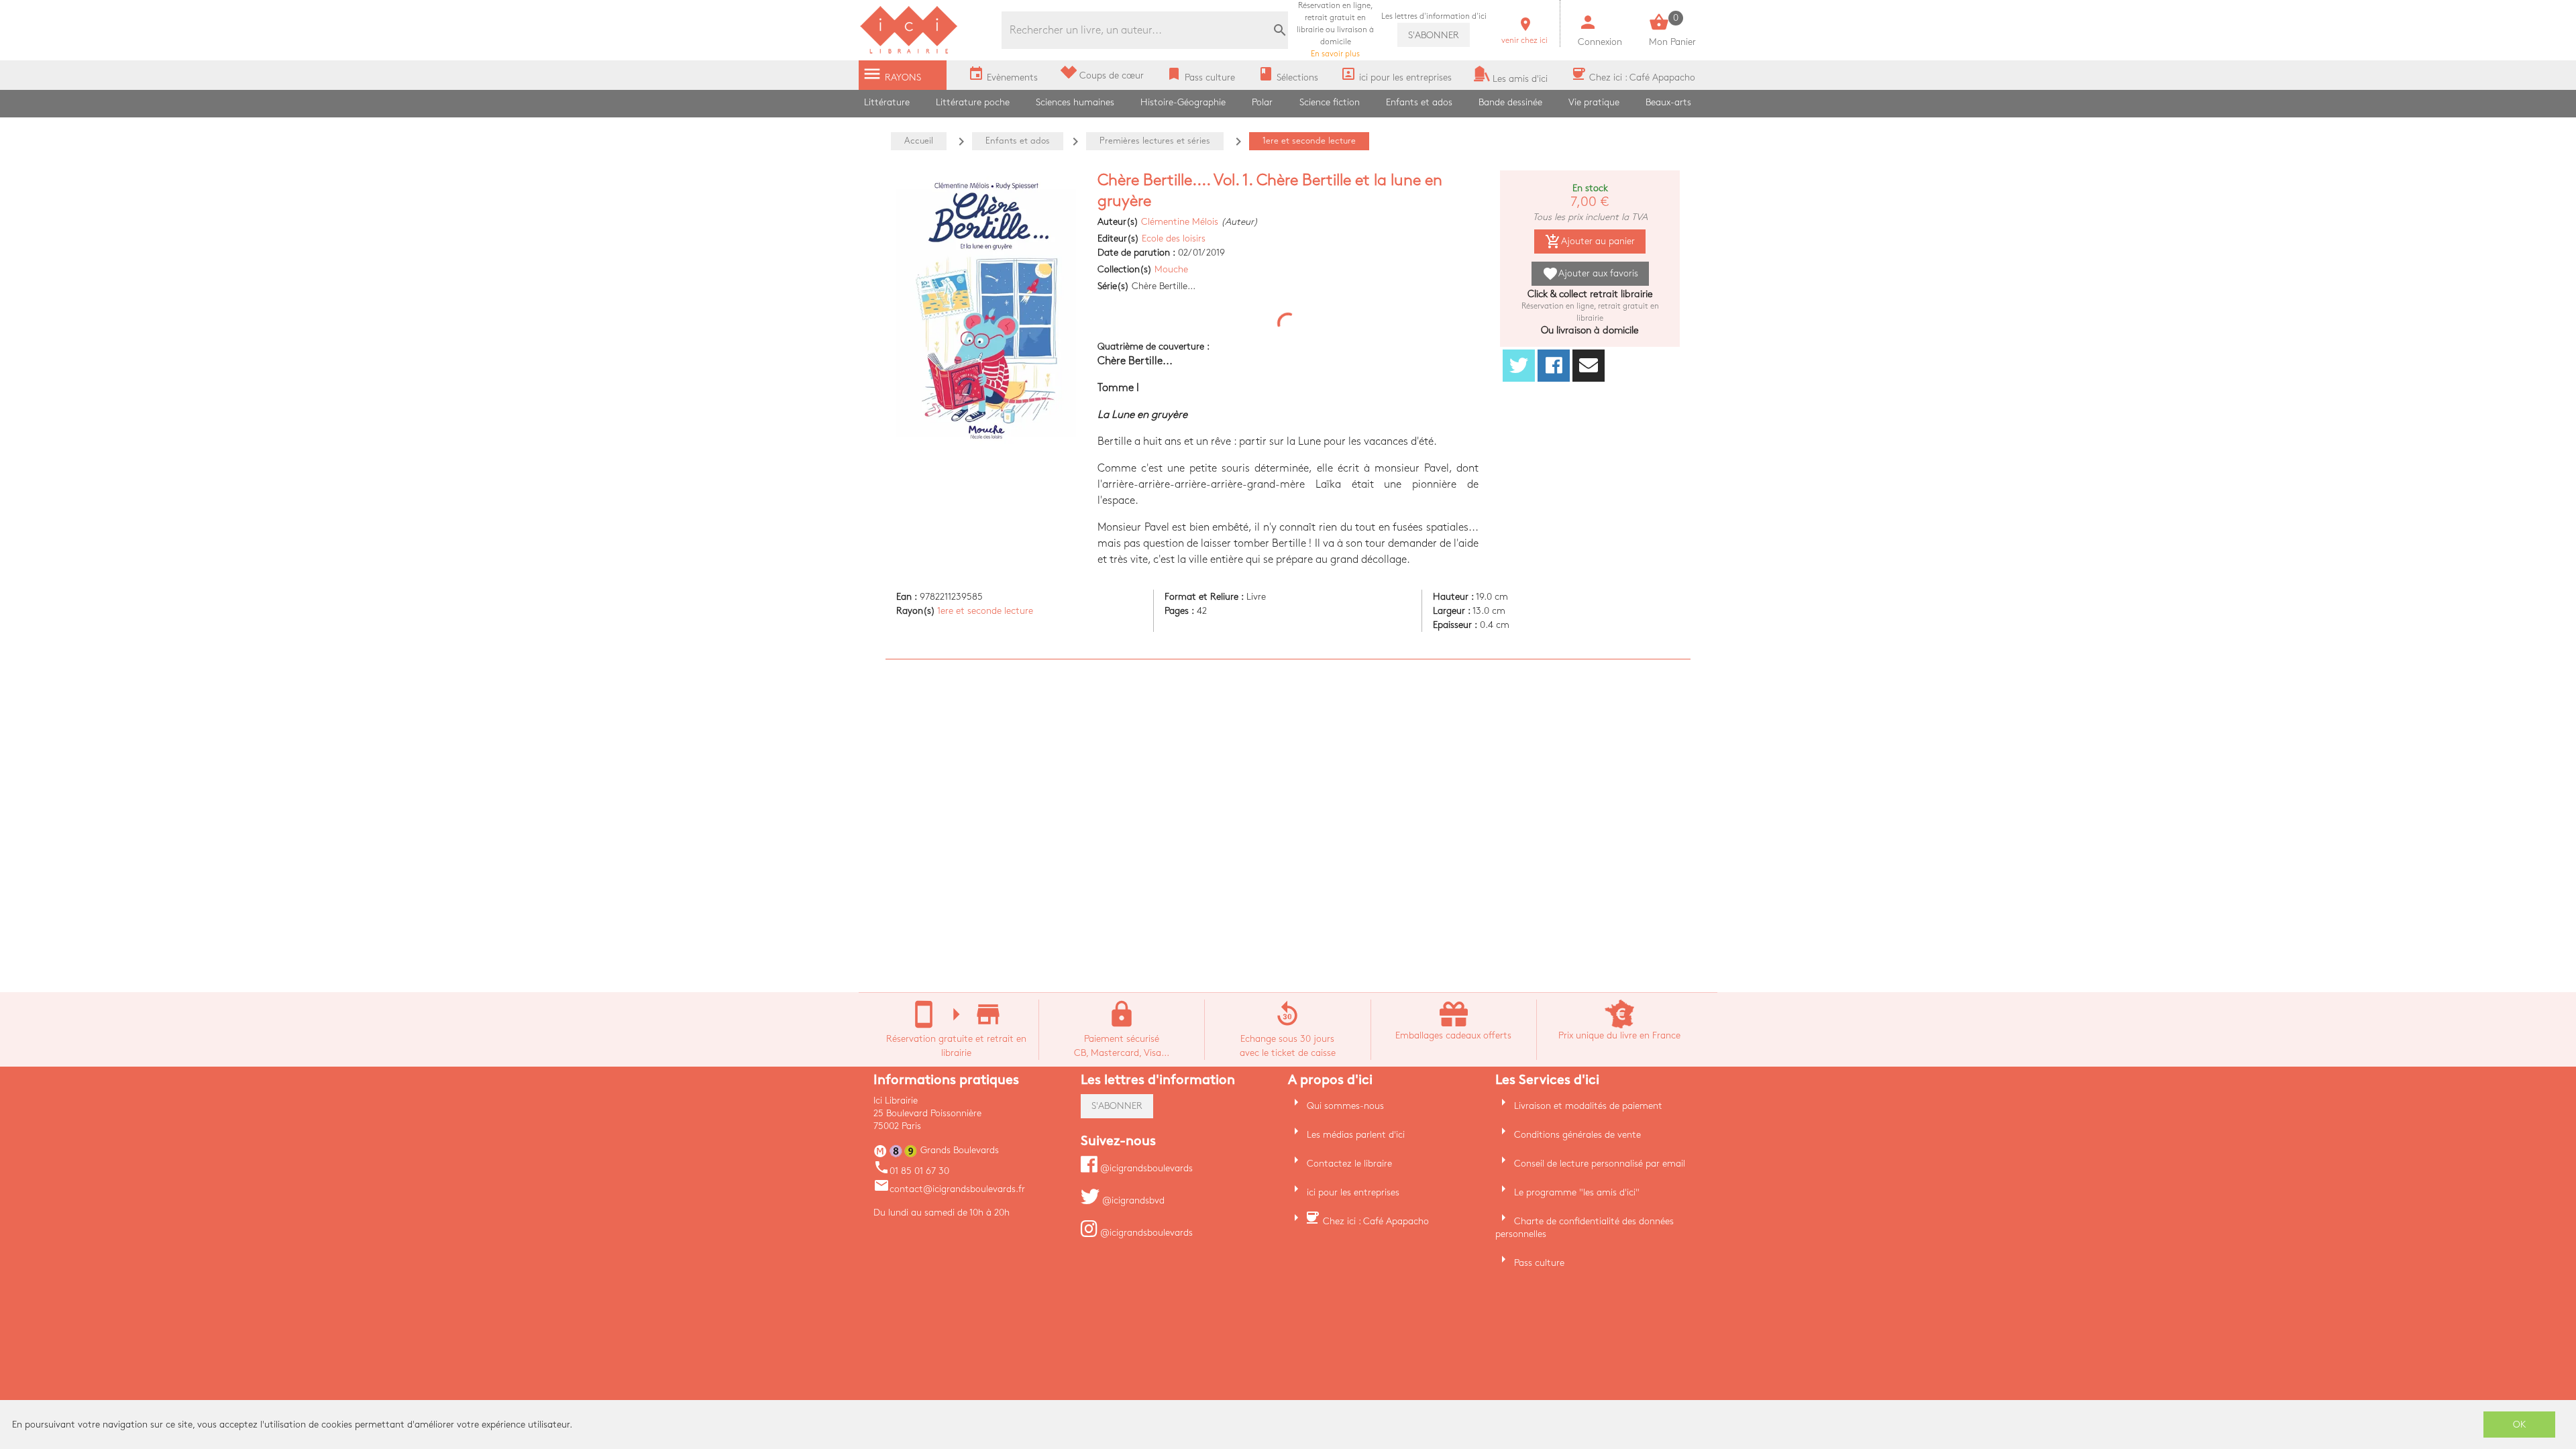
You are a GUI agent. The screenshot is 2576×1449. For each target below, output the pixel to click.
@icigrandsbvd (1132, 1200)
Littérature (887, 102)
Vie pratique (1594, 102)
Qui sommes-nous (1345, 1106)
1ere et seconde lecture (985, 611)
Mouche (1171, 269)
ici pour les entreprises (1353, 1192)
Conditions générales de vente (1577, 1135)
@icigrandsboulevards (1145, 1168)
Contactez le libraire (1349, 1164)
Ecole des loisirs (1174, 238)
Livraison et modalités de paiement (1588, 1106)
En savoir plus (1335, 30)
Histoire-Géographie (1183, 102)
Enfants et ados (1419, 102)
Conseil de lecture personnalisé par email (1600, 1164)
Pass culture (1539, 1263)
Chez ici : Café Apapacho (1376, 1221)
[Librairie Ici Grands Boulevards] (909, 52)
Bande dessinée (1510, 102)
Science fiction (1330, 102)
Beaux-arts (1668, 102)
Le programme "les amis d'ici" (1577, 1192)
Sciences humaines (1075, 102)
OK (2520, 1425)
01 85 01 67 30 (911, 1171)
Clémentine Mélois (1180, 222)
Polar (1262, 102)
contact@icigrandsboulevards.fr (949, 1189)
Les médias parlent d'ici (1356, 1135)
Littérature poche (973, 102)
